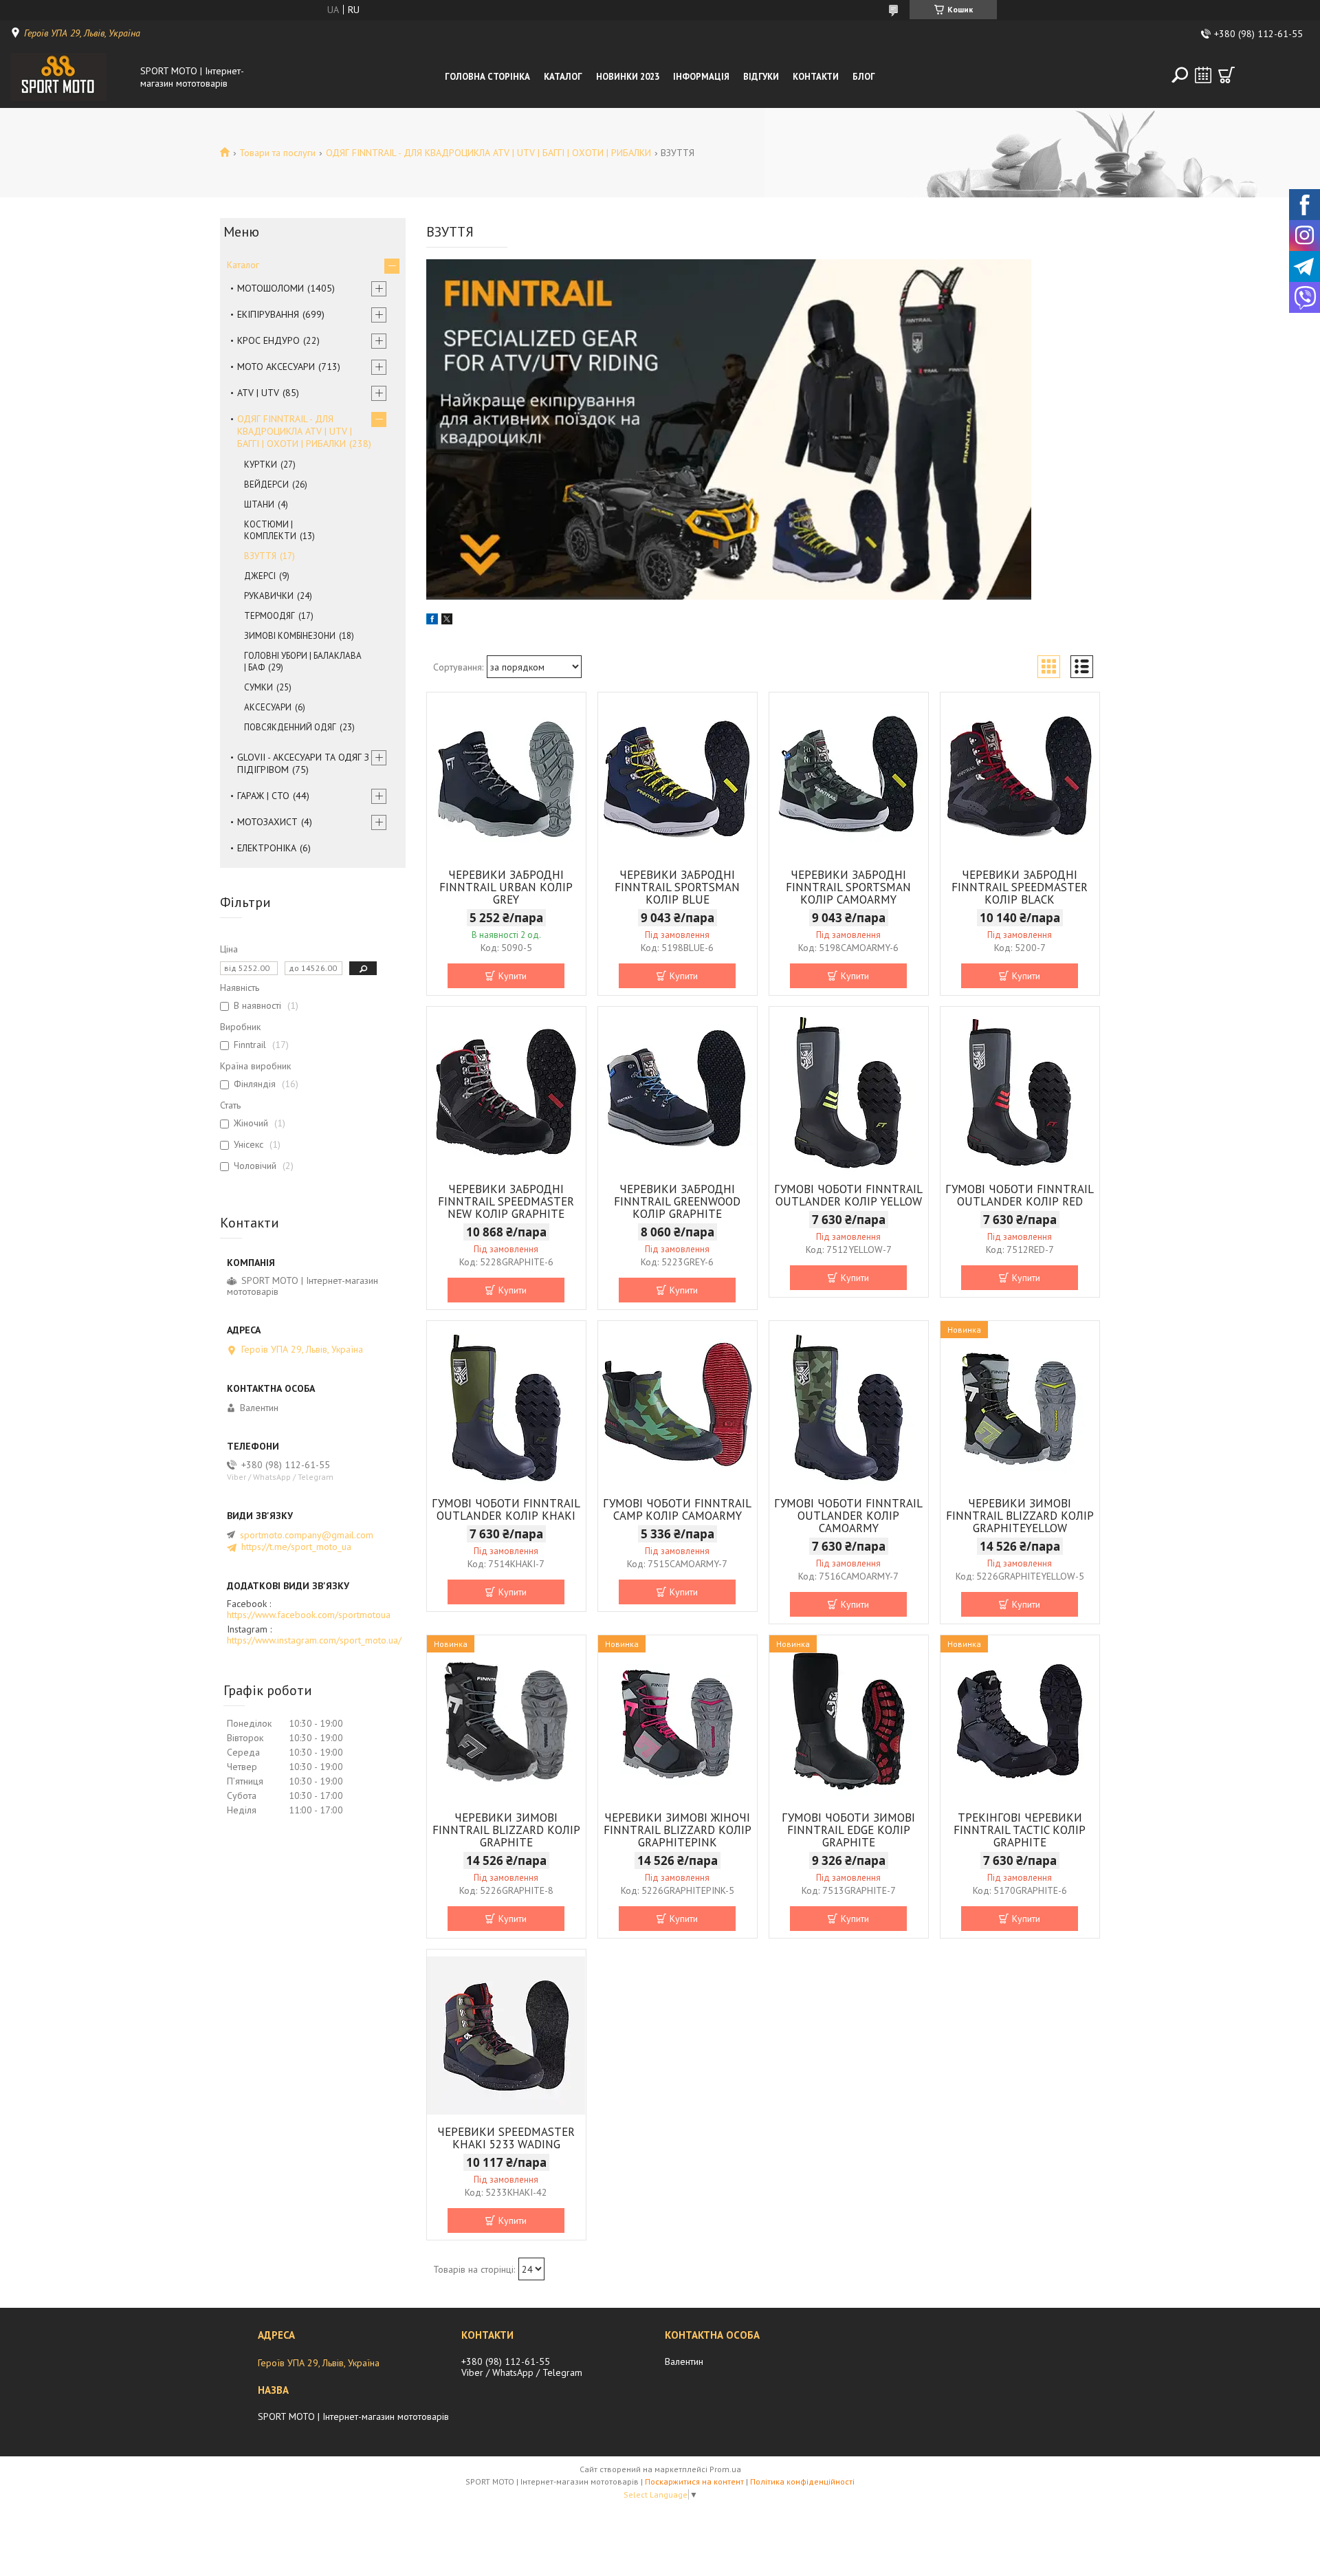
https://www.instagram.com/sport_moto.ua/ (314, 1640)
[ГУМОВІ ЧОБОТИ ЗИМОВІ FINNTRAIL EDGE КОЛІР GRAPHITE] (849, 1721)
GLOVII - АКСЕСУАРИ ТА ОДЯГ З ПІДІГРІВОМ (303, 763)
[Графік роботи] (1203, 75)
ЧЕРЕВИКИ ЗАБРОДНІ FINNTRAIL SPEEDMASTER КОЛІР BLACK (1020, 887)
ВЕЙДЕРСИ (266, 484)
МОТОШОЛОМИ (271, 288)
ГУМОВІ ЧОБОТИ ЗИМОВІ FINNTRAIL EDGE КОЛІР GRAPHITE (848, 1830)
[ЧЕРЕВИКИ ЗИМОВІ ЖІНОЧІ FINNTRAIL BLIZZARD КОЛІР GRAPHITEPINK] (678, 1721)
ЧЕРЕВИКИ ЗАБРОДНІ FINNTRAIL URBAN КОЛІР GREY (506, 887)
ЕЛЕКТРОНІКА (267, 848)
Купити (513, 976)
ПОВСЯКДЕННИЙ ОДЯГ (290, 727)
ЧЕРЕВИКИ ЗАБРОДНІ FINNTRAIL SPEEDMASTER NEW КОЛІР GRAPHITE (506, 1201)
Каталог (563, 77)
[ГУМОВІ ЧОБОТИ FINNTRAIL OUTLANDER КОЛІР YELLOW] (849, 1093)
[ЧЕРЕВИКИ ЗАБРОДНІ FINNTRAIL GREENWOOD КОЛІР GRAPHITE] (678, 1093)
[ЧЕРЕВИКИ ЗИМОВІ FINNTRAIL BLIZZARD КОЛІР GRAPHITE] (506, 1721)
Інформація (701, 77)
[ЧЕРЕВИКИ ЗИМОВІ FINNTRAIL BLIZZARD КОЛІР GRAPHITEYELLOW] (1020, 1407)
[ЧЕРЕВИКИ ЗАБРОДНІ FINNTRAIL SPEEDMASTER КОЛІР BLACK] (1020, 778)
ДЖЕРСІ (260, 576)
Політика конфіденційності (802, 2481)
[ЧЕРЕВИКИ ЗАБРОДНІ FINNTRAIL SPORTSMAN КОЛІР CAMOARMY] (849, 778)
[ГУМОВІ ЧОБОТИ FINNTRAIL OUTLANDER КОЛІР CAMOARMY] (849, 1407)
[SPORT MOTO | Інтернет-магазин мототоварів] (71, 77)
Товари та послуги (277, 153)
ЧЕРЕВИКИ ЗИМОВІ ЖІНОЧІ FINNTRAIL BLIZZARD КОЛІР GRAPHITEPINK (678, 1830)
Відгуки (761, 77)
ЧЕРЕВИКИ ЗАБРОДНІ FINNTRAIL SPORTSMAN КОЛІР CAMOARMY (848, 887)
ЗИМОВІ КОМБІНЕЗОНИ (290, 636)
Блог (864, 77)
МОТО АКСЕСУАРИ (276, 367)
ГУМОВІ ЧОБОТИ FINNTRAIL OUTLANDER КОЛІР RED (1020, 1195)
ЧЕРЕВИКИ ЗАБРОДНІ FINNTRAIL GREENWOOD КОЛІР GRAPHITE (677, 1201)
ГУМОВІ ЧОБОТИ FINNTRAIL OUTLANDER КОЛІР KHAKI (506, 1509)
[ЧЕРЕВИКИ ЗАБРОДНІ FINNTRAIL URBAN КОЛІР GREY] (506, 778)
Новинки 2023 (628, 77)
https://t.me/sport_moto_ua (296, 1547)
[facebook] (432, 621)
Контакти (816, 77)
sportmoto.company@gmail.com (307, 1535)
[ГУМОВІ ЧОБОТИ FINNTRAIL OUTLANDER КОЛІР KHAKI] (506, 1407)
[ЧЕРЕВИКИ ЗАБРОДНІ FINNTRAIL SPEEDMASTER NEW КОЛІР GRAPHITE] (506, 1093)
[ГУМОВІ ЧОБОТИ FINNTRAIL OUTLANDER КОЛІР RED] (1020, 1093)
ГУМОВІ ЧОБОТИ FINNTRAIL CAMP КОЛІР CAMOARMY (677, 1509)
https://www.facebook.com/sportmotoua (309, 1615)
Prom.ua (725, 2469)
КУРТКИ (261, 465)
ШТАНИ (259, 504)
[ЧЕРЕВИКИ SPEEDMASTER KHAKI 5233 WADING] (506, 2035)
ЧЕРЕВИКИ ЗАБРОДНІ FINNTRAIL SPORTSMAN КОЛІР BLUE (677, 887)
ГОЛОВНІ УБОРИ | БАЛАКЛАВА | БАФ (303, 662)
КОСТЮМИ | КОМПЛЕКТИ (270, 530)
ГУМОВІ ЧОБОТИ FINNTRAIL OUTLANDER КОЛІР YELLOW (848, 1195)
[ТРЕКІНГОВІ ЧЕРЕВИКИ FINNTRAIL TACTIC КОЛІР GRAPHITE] (1020, 1721)
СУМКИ (258, 687)
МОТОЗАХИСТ (267, 822)
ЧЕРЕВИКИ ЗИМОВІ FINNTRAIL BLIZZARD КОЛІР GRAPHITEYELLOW (1020, 1516)
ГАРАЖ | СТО (263, 796)
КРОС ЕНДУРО (268, 340)
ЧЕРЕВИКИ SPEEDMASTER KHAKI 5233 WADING (506, 2138)
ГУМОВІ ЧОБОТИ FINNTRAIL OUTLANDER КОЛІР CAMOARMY (848, 1516)
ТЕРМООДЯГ (269, 616)
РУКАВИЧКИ (269, 596)
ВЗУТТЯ (260, 556)
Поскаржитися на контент (694, 2481)
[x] (447, 621)
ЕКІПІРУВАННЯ (268, 314)
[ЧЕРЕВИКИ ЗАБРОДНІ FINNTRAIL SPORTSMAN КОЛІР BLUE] (678, 778)
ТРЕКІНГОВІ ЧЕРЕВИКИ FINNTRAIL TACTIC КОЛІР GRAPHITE (1020, 1830)
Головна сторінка (487, 77)
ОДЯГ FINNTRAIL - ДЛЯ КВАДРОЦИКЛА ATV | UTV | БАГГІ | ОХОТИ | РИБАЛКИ (488, 153)
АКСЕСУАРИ (268, 707)
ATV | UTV (258, 393)
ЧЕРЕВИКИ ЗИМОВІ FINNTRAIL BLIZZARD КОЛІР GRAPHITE (506, 1830)
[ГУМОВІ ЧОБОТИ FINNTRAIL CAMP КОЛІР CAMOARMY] (678, 1407)
